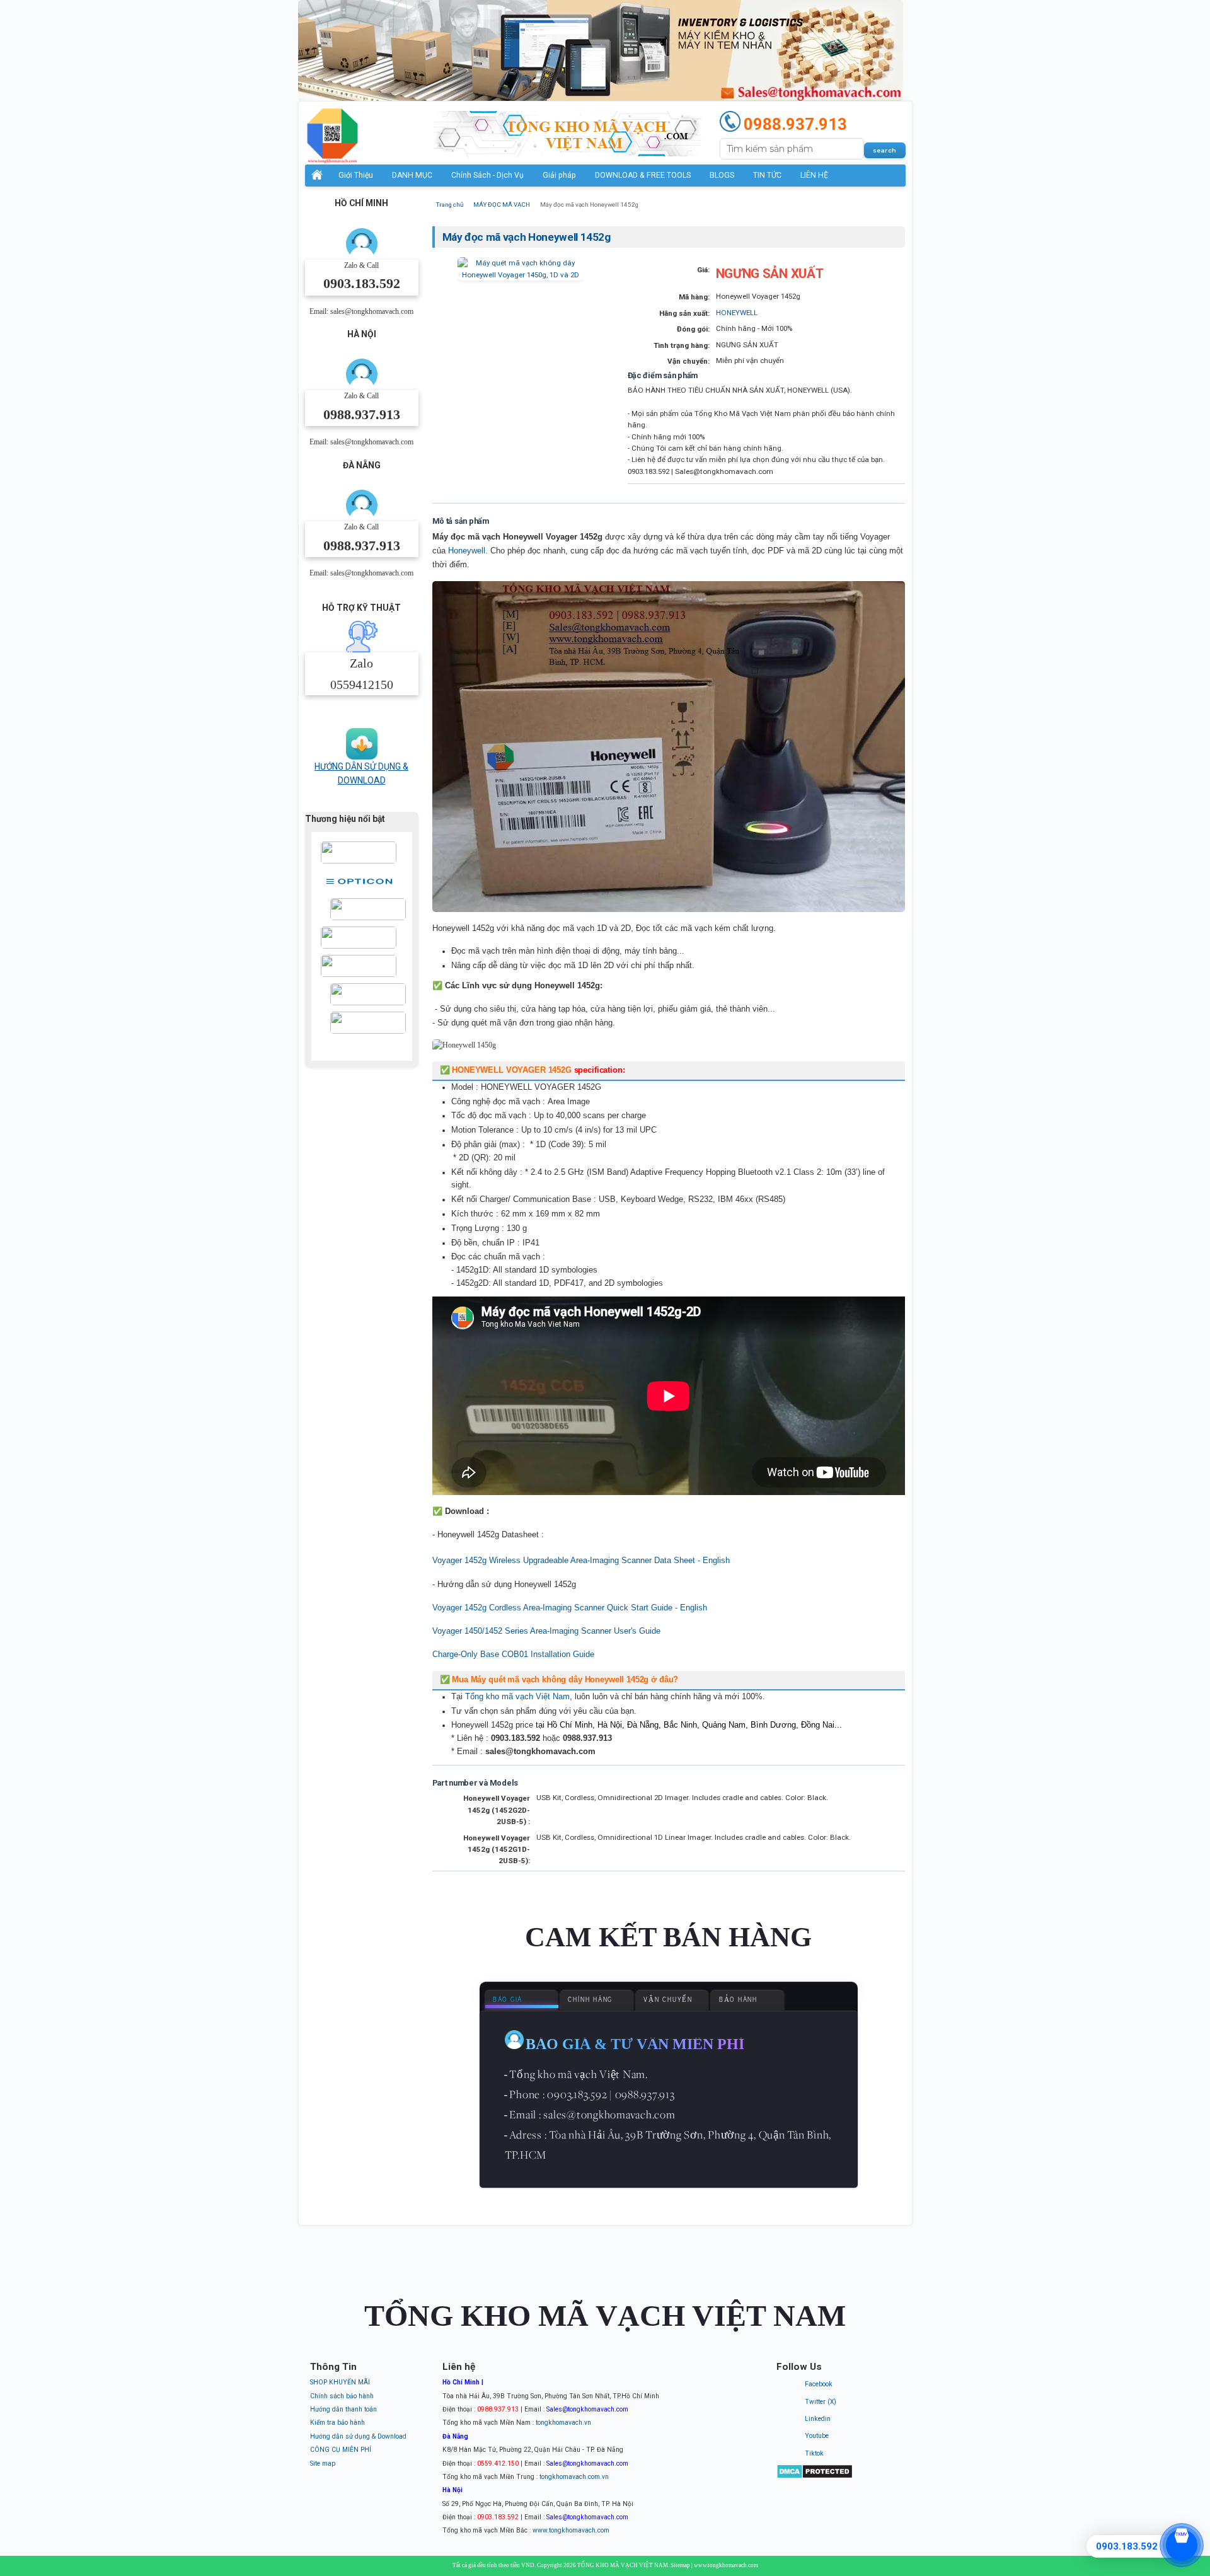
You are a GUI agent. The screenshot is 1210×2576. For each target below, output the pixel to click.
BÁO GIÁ (508, 2000)
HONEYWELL (737, 313)
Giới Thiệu (356, 175)
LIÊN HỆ (814, 175)
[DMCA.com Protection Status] (815, 2477)
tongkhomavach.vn (563, 2423)
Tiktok (814, 2453)
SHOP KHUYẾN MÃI (340, 2382)
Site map (323, 2463)
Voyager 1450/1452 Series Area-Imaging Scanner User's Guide (546, 1631)
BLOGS (722, 175)
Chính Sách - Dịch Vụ (487, 175)
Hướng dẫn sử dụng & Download (358, 2436)
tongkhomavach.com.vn (574, 2477)
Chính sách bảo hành (342, 2396)
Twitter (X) (821, 2402)
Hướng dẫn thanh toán (343, 2409)
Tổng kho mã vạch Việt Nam (517, 1696)
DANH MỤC (412, 175)
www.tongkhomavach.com (571, 2530)
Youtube (817, 2436)
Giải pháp (559, 175)
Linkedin (818, 2419)
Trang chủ (450, 205)
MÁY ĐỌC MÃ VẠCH (502, 205)
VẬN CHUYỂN (668, 2000)
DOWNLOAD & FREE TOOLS (643, 175)
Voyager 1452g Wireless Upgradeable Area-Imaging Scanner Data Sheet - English (581, 1560)
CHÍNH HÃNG (590, 2000)
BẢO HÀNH (738, 2000)
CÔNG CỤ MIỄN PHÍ (341, 2450)
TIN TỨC (767, 175)
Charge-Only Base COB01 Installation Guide (513, 1654)
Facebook (819, 2384)
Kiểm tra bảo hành (337, 2423)
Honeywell (467, 551)
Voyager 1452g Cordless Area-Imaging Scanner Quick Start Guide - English (570, 1608)
